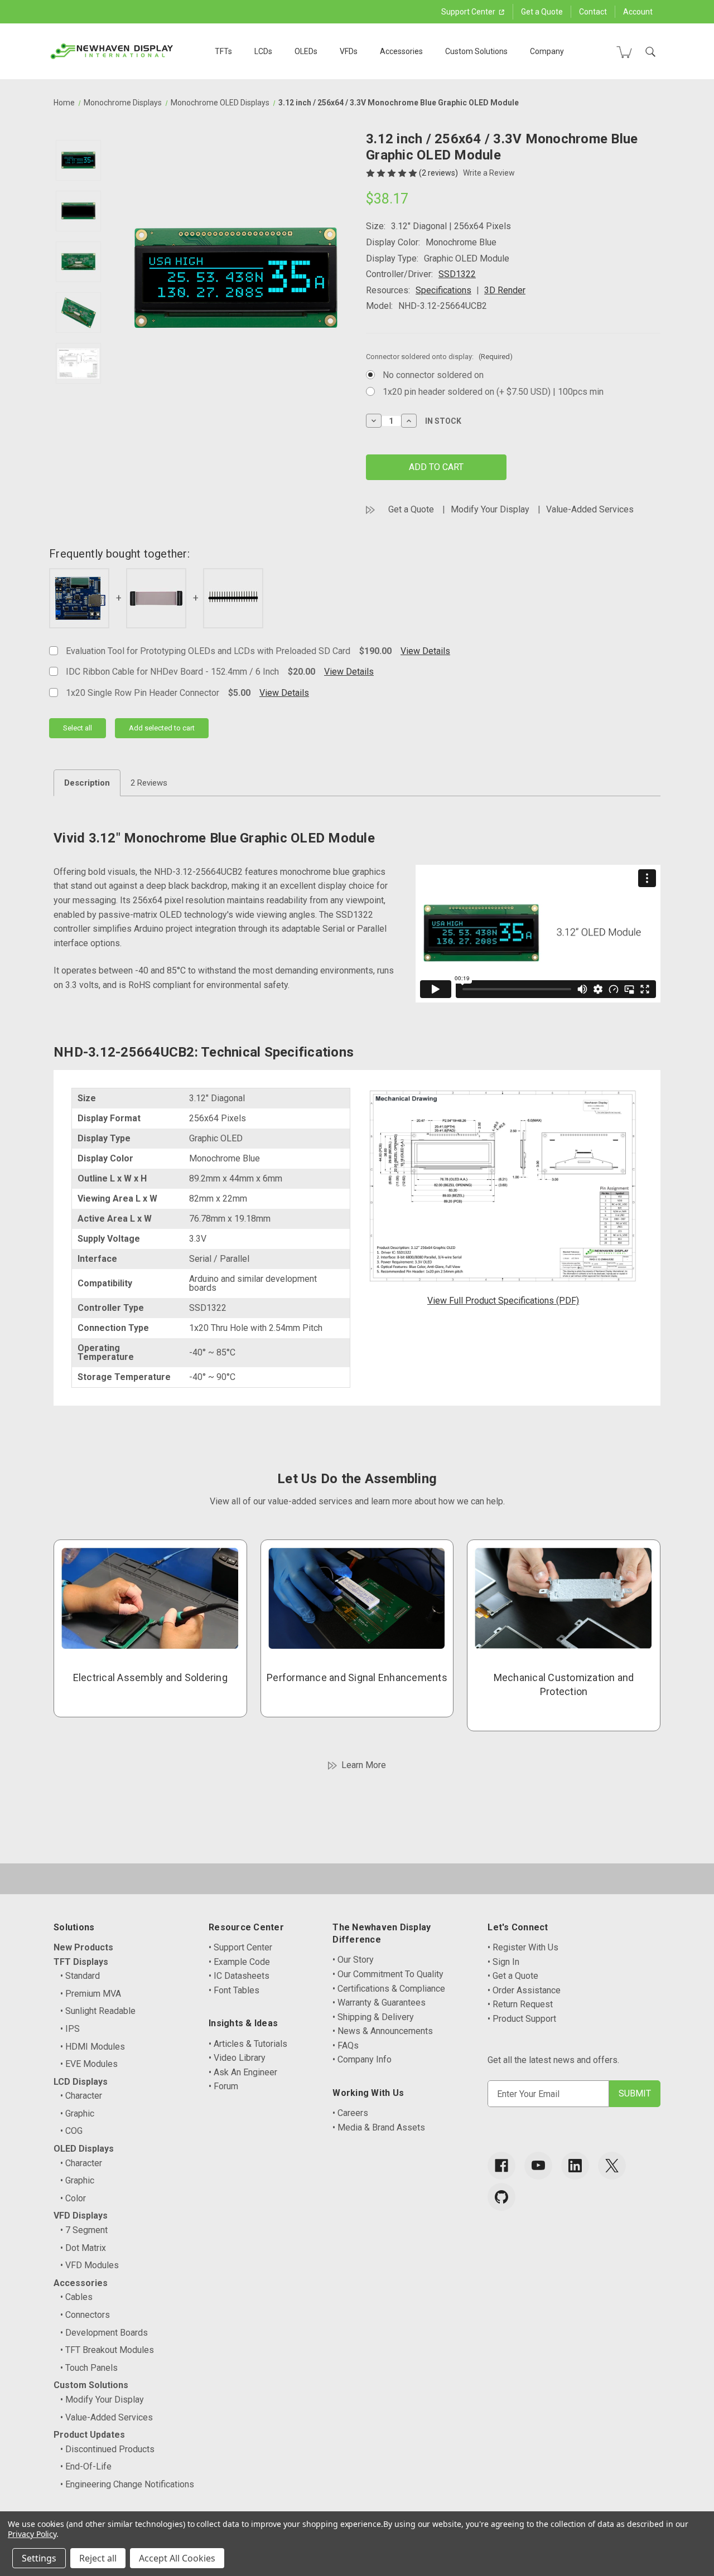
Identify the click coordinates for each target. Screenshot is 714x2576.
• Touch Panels (89, 2368)
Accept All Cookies (177, 2558)
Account (638, 12)
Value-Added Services (590, 509)
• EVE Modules (89, 2064)
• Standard (80, 1976)
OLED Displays (84, 2149)
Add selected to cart (162, 728)
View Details (425, 651)
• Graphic (77, 2113)
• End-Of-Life (86, 2466)
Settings (39, 2558)
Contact (593, 12)
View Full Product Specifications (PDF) (503, 1301)
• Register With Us (523, 1947)
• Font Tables (234, 1990)
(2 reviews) (439, 173)
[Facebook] (501, 2166)
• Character (81, 2096)
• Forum (223, 2086)
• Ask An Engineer (243, 2072)
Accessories (401, 51)
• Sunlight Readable (98, 2011)
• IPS (70, 2029)
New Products (83, 1947)
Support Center (469, 12)
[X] (612, 2166)
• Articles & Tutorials (248, 2044)
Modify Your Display (490, 509)
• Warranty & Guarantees (379, 2003)
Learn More (364, 1765)
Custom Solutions (476, 51)
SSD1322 (457, 274)
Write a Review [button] (489, 173)
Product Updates (89, 2435)
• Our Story (353, 1960)
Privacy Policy (32, 2534)
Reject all (98, 2558)
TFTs (223, 51)
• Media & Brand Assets (379, 2127)
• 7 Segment (84, 2230)
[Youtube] (538, 2166)
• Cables (76, 2297)
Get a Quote (542, 12)
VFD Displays (81, 2216)
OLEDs (306, 51)
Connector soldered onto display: (439, 357)
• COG (71, 2131)
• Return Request (520, 2004)
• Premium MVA (91, 1994)
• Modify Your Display (102, 2400)
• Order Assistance (524, 1990)
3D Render (505, 290)
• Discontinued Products (107, 2449)
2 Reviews (149, 783)
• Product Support (522, 2019)
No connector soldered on (433, 375)
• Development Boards (104, 2333)
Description (87, 783)
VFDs (349, 51)
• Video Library (237, 2058)
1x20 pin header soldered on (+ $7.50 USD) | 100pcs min (493, 392)
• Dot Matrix (83, 2248)
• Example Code (239, 1962)
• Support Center (240, 1947)
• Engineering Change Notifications (127, 2484)
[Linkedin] (575, 2166)
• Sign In (503, 1962)
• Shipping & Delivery (373, 2017)
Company (547, 51)
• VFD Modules (90, 2265)
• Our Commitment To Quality (388, 1974)
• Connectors (85, 2315)
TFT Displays (81, 1962)
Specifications (443, 290)
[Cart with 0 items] (624, 52)
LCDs (263, 51)
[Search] (650, 52)
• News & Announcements (383, 2031)
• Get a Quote (513, 1976)
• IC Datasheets (239, 1976)
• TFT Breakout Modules (107, 2350)
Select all (78, 728)
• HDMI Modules (93, 2047)
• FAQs (346, 2045)
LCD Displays (81, 2082)
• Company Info (362, 2059)
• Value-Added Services (107, 2417)
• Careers (350, 2113)
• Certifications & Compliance (389, 1989)
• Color (73, 2198)
